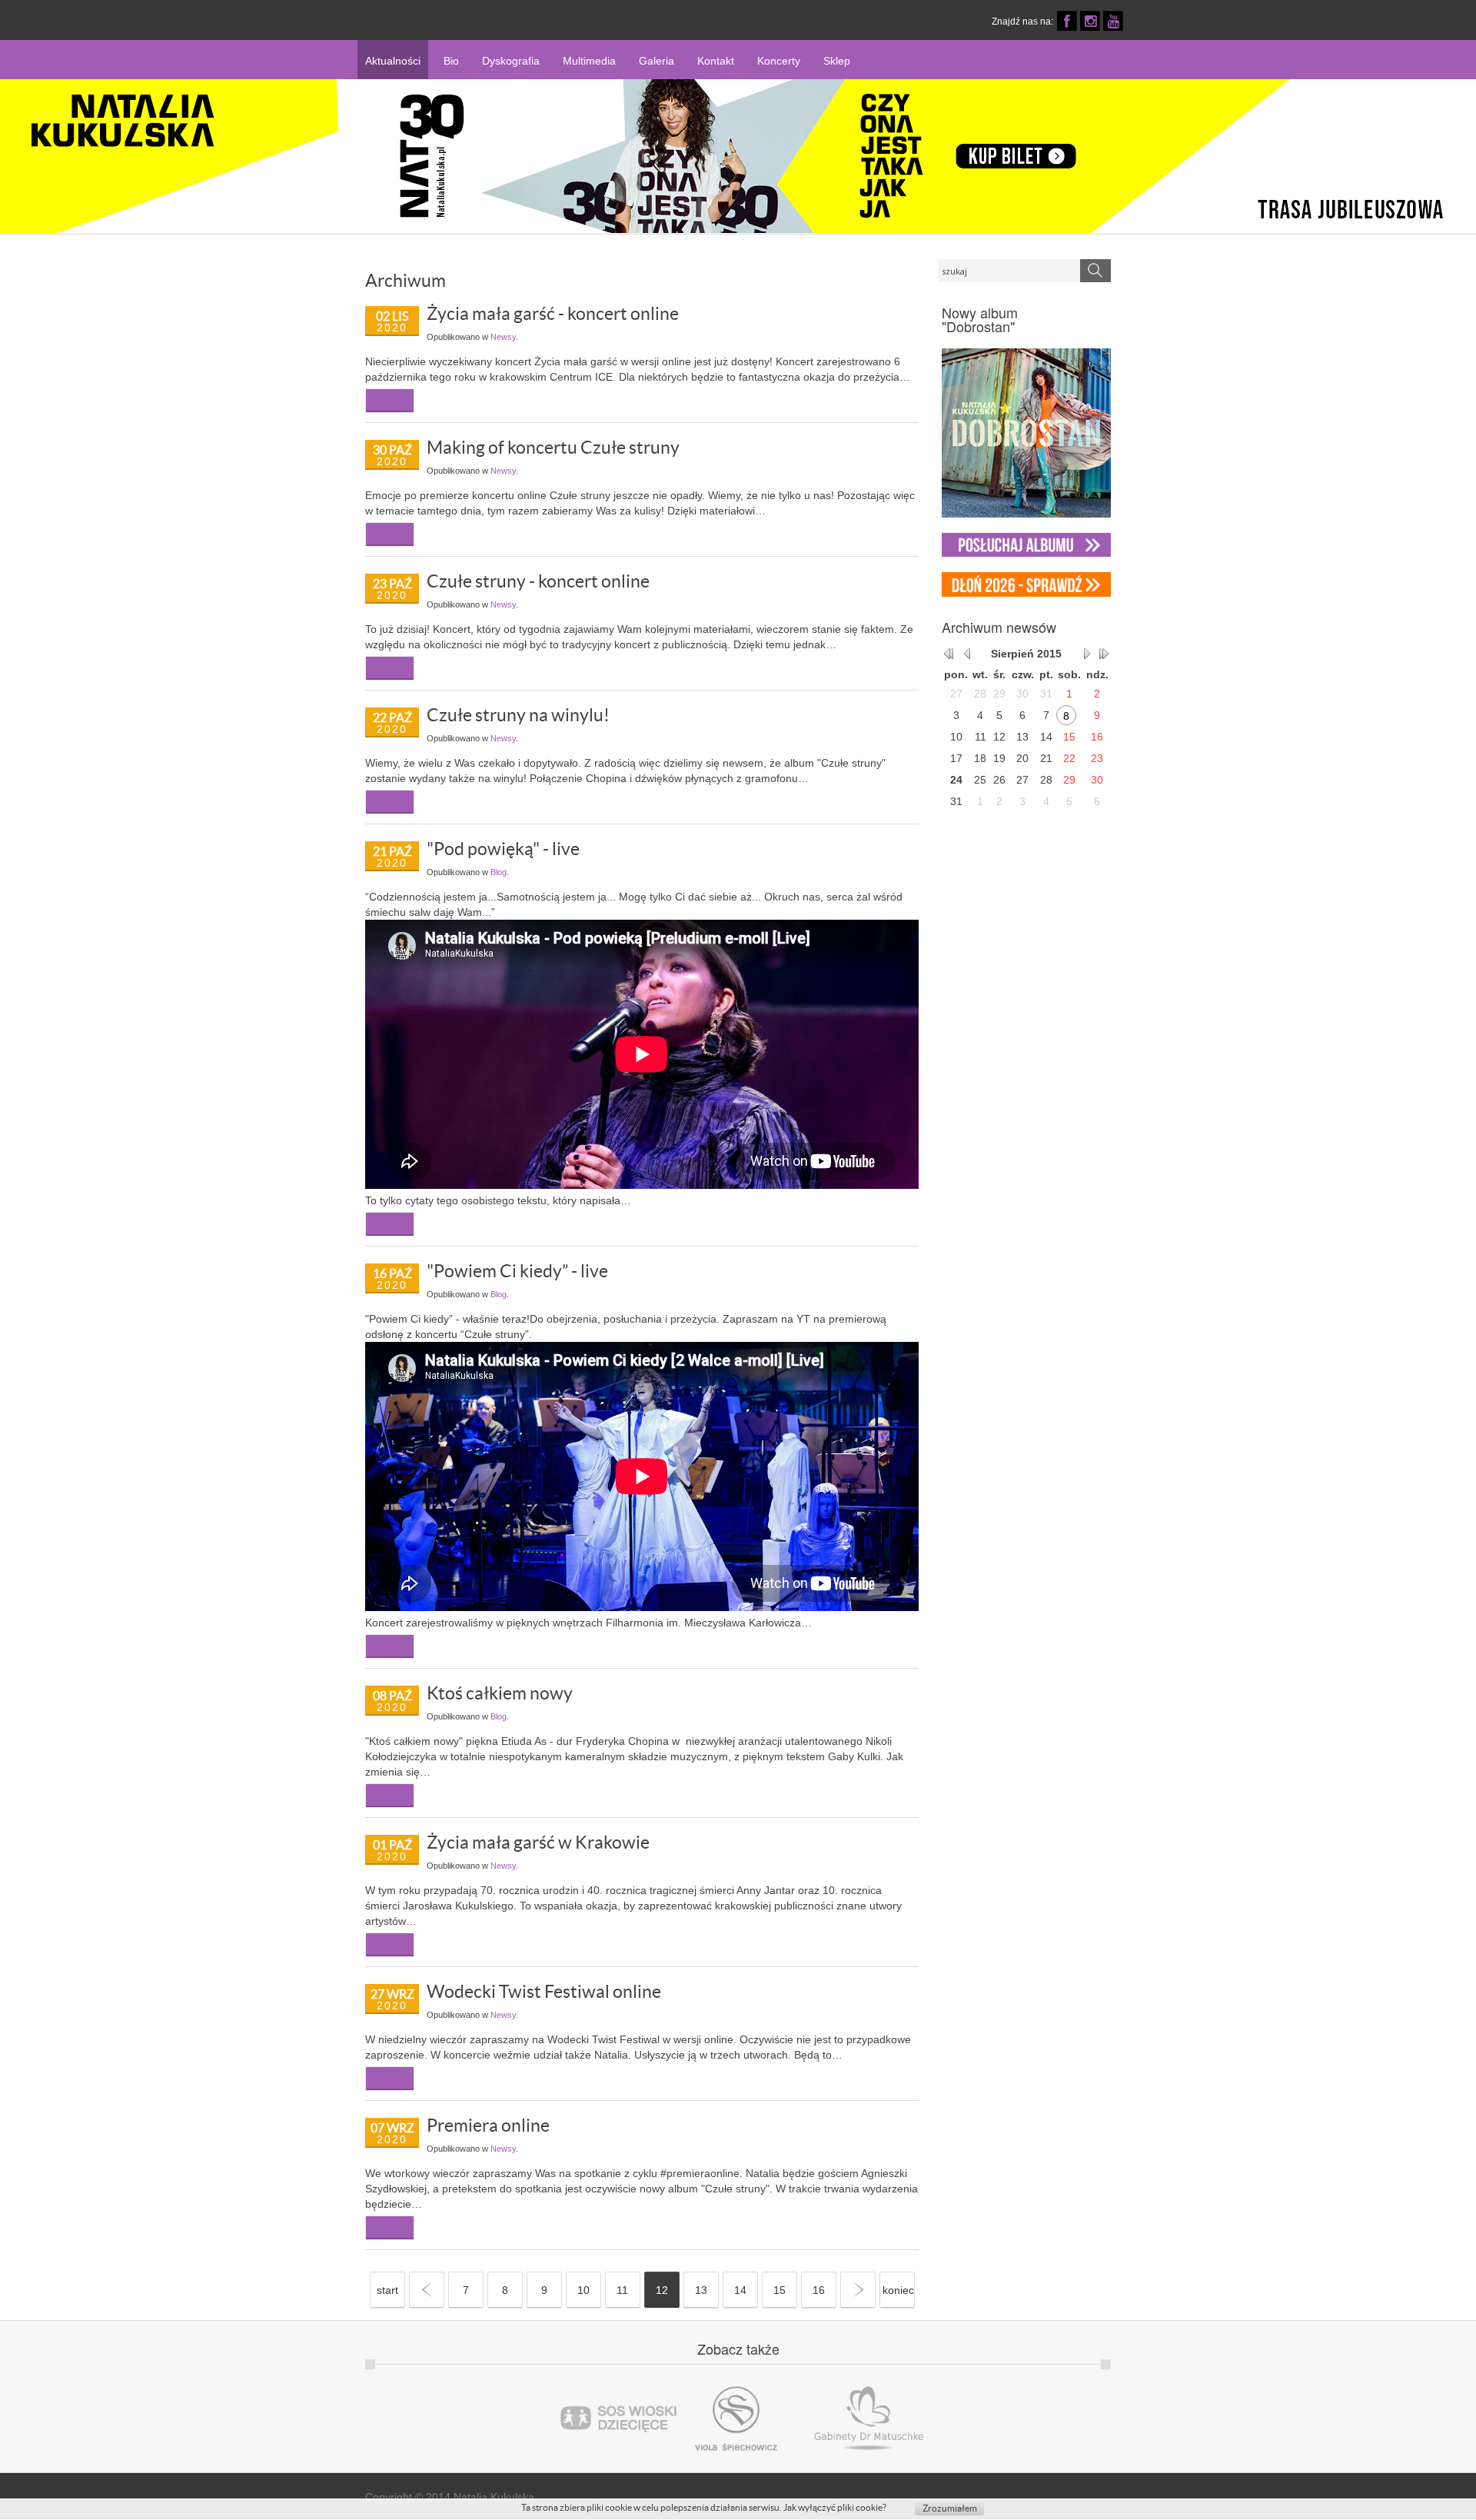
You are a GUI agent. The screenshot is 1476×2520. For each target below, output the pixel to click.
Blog (499, 872)
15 (780, 2290)
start (387, 2290)
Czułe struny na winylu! (518, 715)
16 (819, 2290)
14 (740, 2290)
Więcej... (390, 399)
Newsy (503, 337)
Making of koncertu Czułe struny (553, 448)
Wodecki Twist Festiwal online (544, 1992)
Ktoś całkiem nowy (500, 1693)
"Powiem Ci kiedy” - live (517, 1271)
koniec (898, 2290)
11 (622, 2290)
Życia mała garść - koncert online (553, 314)
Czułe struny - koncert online (538, 581)
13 (701, 2290)
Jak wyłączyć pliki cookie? (835, 2507)
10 (583, 2290)
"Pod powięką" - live (503, 849)
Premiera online (488, 2126)
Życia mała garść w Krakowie (538, 1843)
